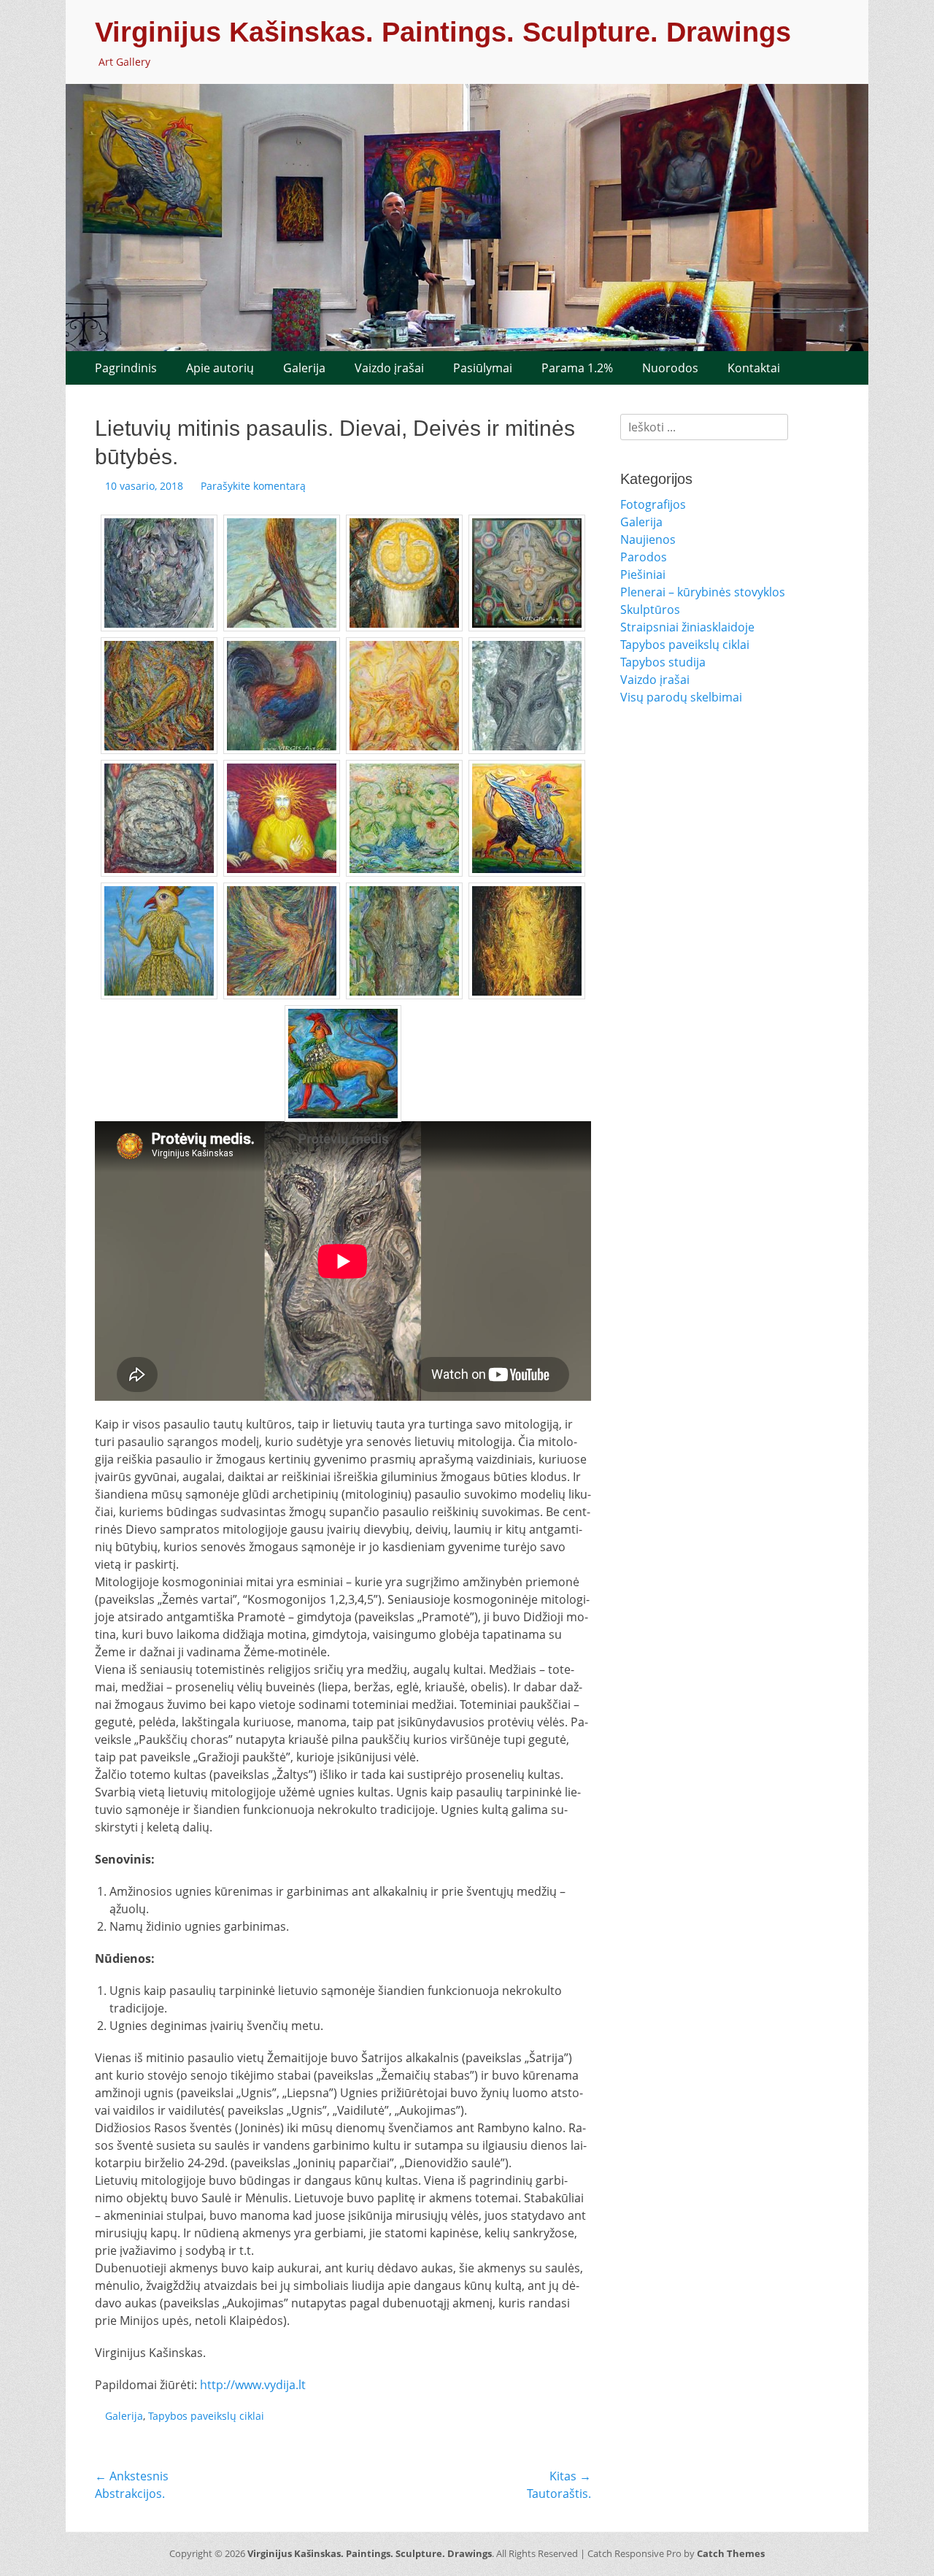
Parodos (644, 557)
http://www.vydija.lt (253, 2385)
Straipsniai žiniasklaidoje (687, 627)
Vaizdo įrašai (389, 368)
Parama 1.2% (577, 368)
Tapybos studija (663, 662)
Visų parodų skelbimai (681, 697)
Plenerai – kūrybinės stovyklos (703, 592)
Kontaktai (754, 368)
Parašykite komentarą (253, 486)
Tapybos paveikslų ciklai (206, 2416)
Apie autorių (220, 368)
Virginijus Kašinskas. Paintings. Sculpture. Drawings (443, 32)
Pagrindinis (126, 368)
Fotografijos (653, 504)
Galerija (304, 368)
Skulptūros (650, 610)
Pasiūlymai (483, 368)
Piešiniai (643, 574)
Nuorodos (670, 368)
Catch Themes (731, 2553)
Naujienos (648, 539)
